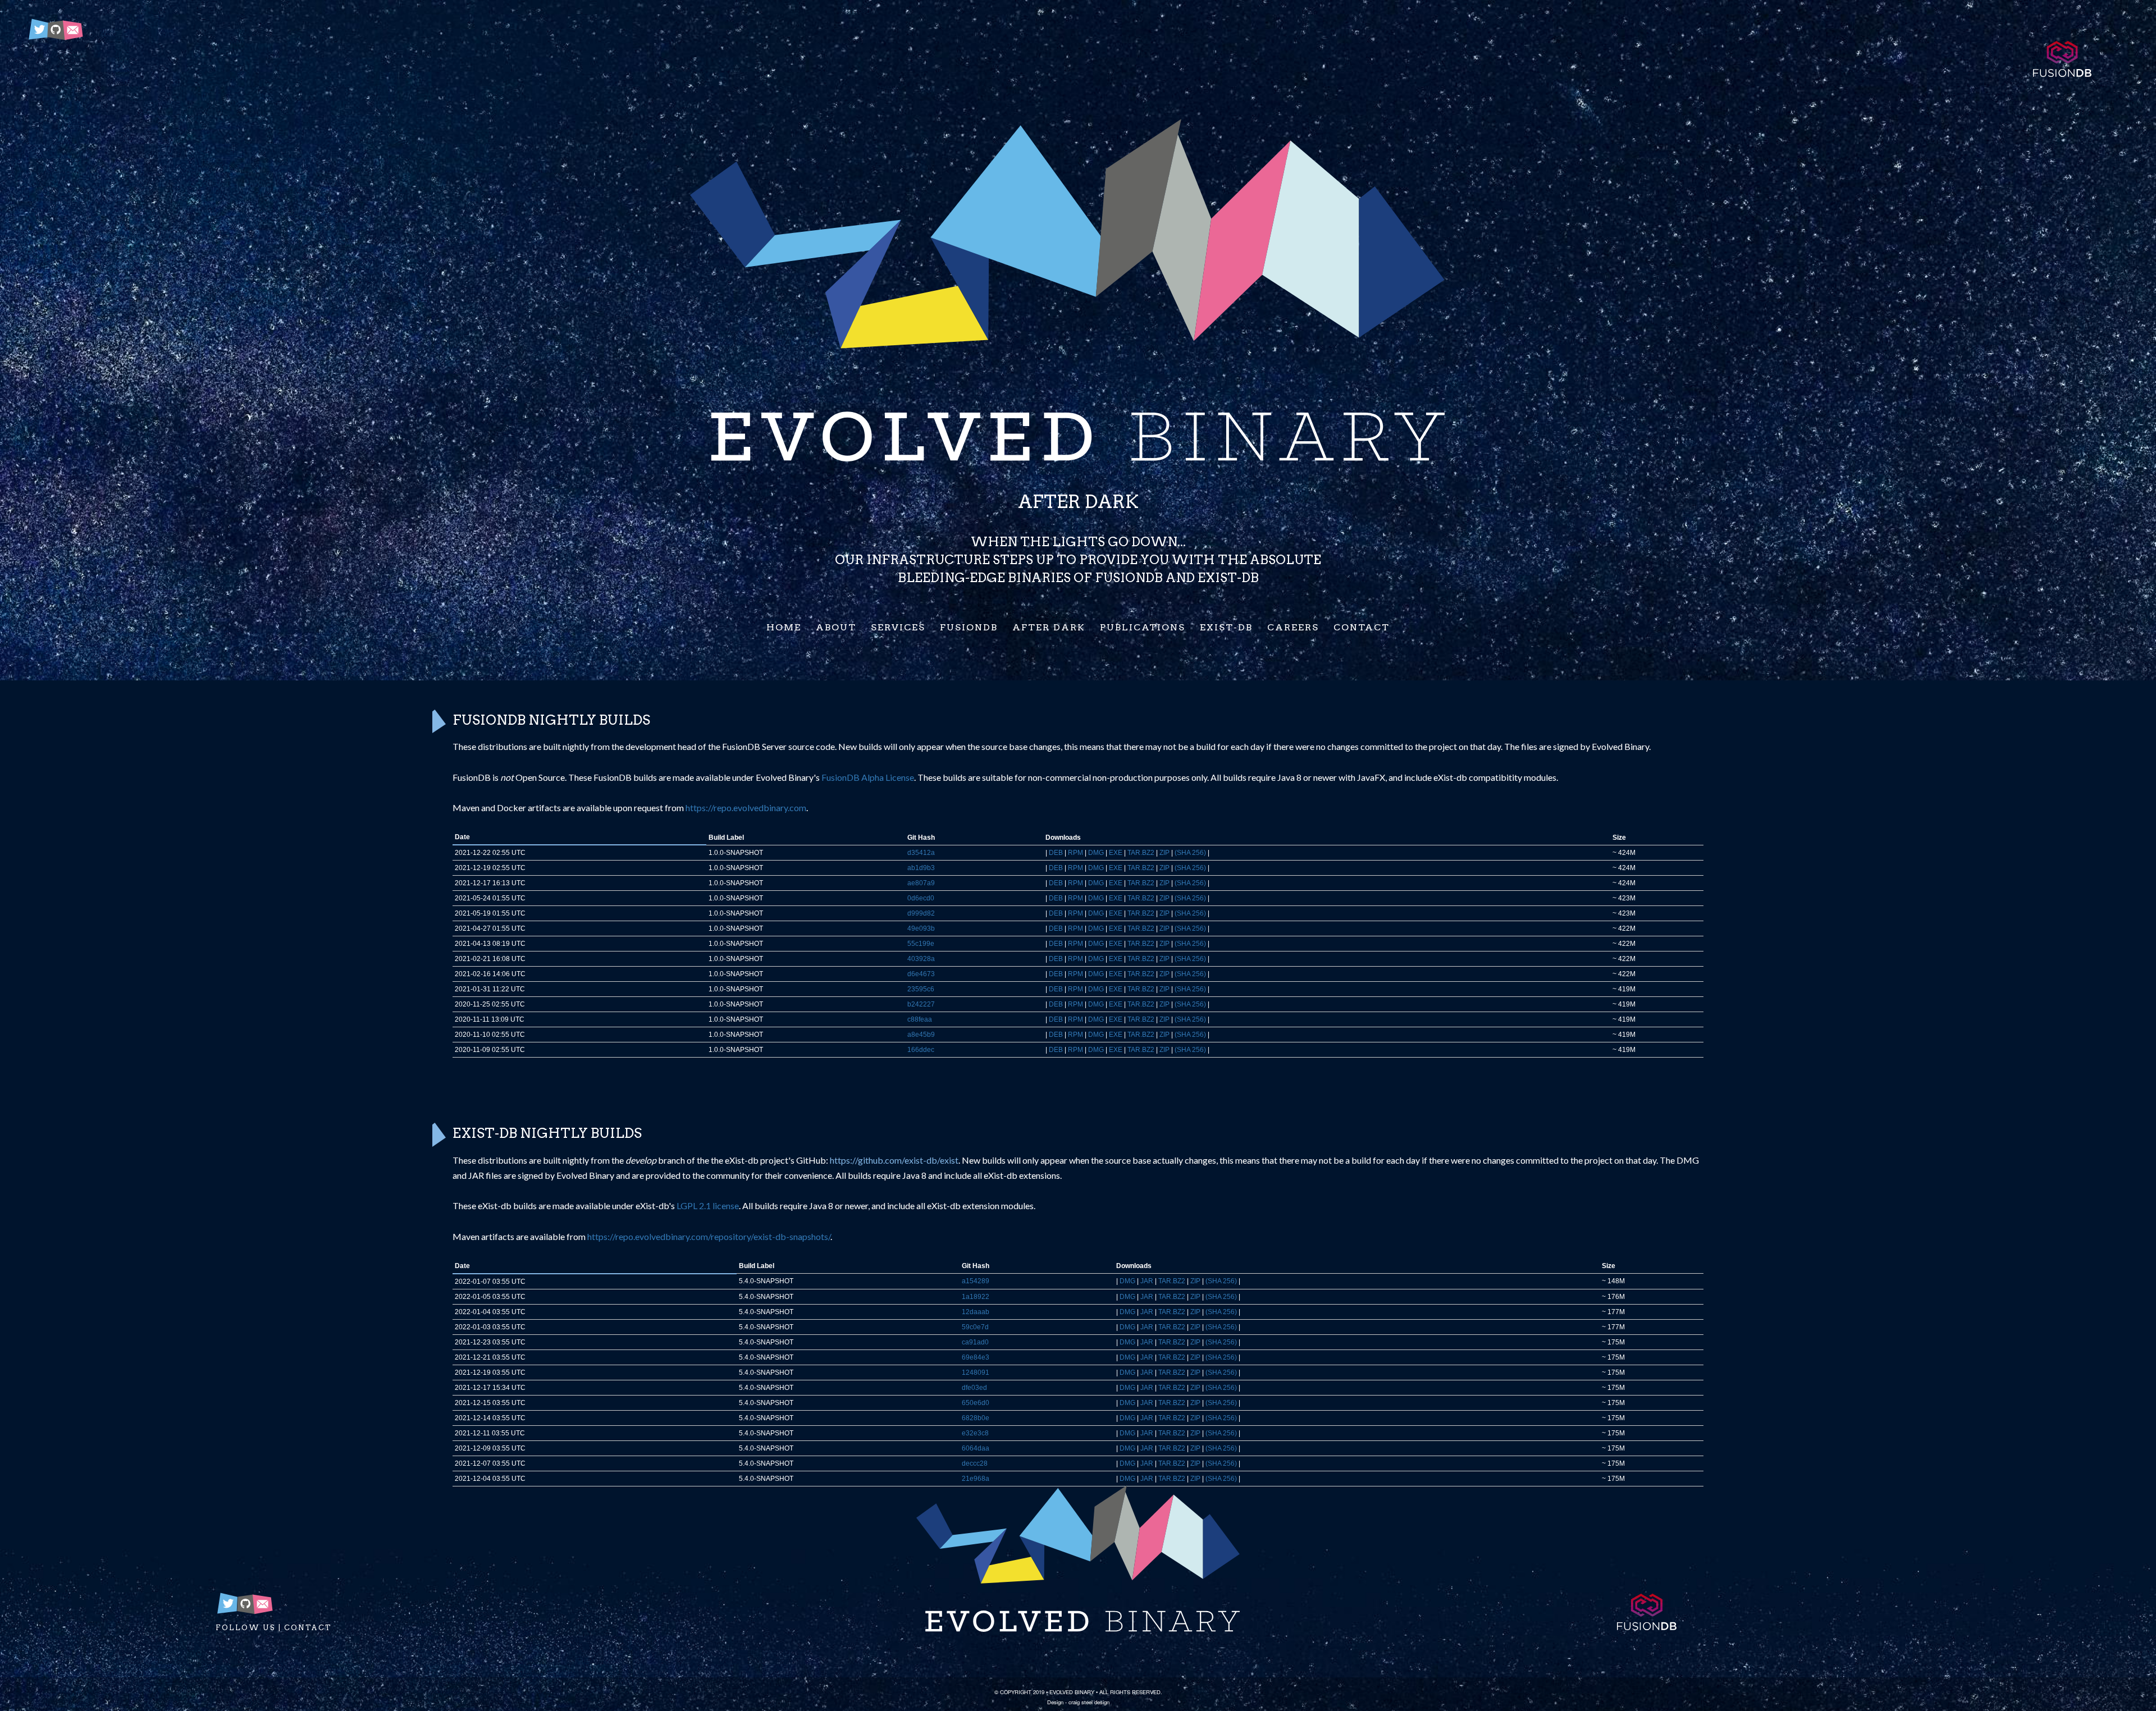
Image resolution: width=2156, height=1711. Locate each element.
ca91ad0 (975, 1342)
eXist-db (1226, 627)
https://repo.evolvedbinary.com (746, 808)
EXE (1116, 853)
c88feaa (920, 1019)
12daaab (976, 1312)
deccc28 (975, 1463)
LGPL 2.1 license (708, 1206)
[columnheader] (579, 837)
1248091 (976, 1373)
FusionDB (969, 627)
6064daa (976, 1448)
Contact (1362, 627)
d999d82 (921, 913)
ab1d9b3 (921, 868)
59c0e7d (975, 1327)
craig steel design (1089, 1702)
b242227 (921, 1004)
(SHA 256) (1190, 853)
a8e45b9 (921, 1035)
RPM (1075, 853)
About (836, 627)
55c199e (921, 944)
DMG (1096, 853)
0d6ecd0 (921, 898)
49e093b (921, 928)
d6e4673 (921, 974)
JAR (1147, 1281)
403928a (921, 959)
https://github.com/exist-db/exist (894, 1160)
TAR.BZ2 (1141, 853)
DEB (1056, 853)
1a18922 (976, 1297)
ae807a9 (921, 883)
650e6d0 (976, 1403)
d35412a (921, 853)
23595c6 (921, 989)
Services (898, 627)
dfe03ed (974, 1388)
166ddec (921, 1050)
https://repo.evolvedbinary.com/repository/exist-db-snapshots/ (709, 1236)
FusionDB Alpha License (868, 777)
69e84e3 (976, 1357)
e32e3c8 (975, 1433)
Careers (1293, 627)
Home (784, 627)
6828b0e (976, 1418)
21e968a (976, 1479)
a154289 (976, 1281)
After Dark (1049, 627)
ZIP (1164, 853)
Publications (1143, 627)
